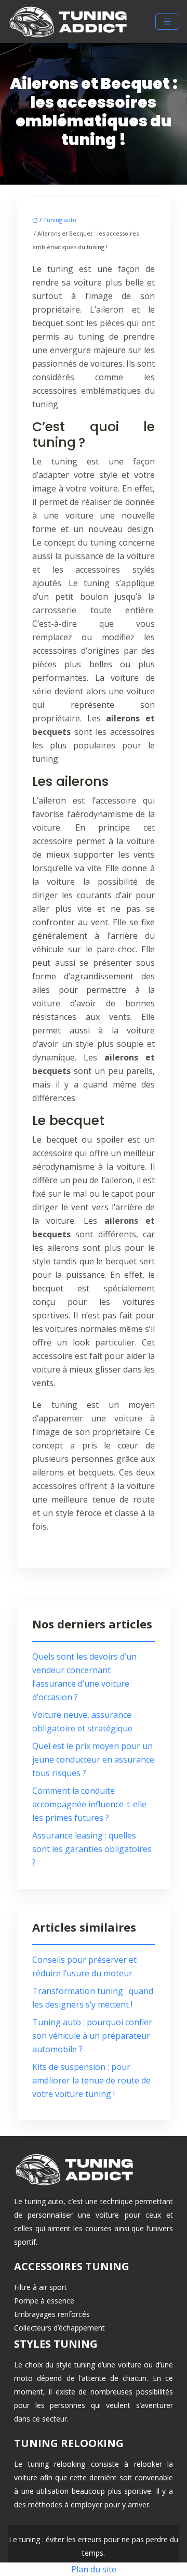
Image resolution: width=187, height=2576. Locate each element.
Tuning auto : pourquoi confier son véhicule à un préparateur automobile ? (92, 2036)
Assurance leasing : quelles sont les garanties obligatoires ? (92, 1849)
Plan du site (94, 2569)
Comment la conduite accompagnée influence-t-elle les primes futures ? (89, 1804)
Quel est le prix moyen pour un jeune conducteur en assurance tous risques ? (93, 1759)
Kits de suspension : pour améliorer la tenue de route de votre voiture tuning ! (91, 2080)
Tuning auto (60, 220)
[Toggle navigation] (167, 22)
